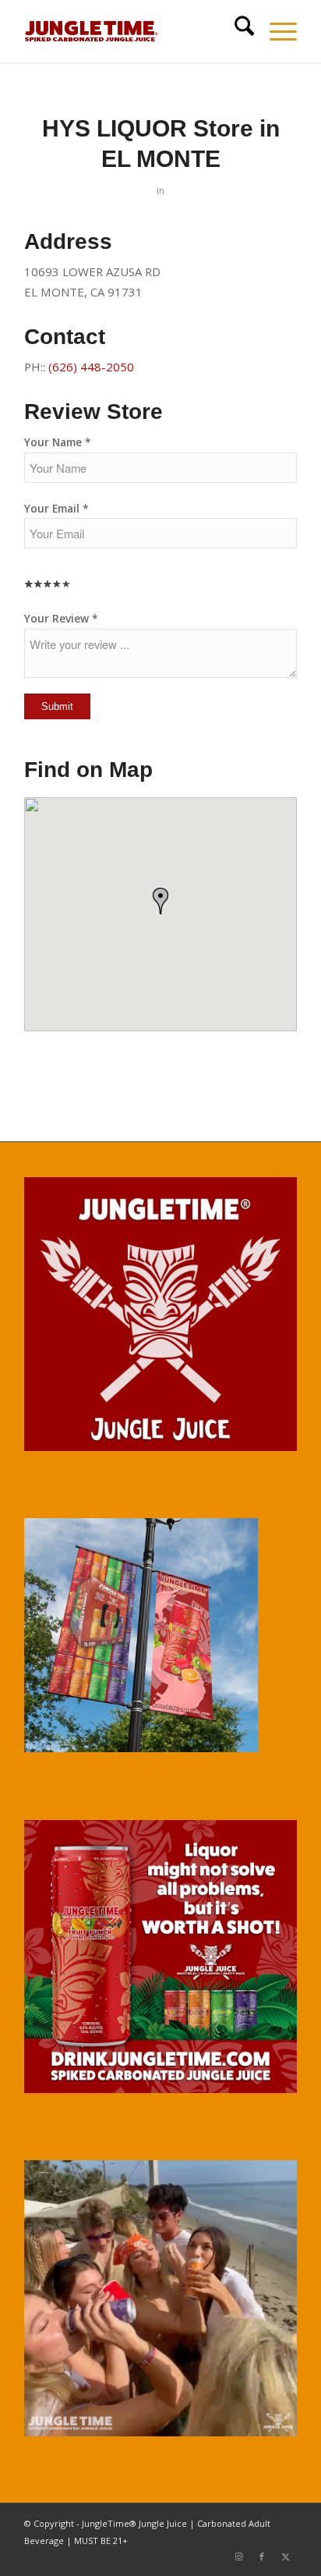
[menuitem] (236, 31)
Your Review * (61, 618)
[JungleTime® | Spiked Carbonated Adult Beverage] (133, 31)
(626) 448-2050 (91, 367)
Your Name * (58, 442)
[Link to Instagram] (238, 2556)
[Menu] (275, 31)
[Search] (236, 31)
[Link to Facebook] (262, 2556)
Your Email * (56, 508)
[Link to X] (285, 2556)
